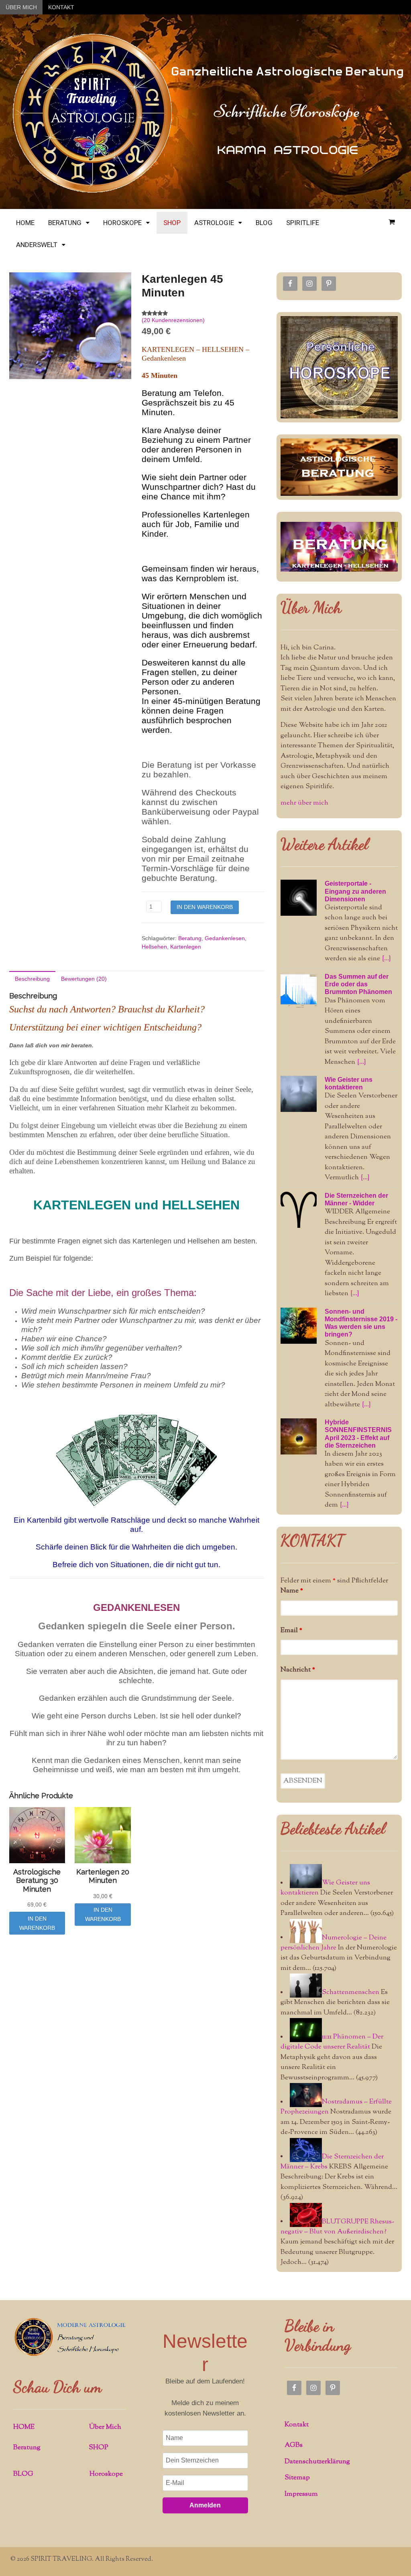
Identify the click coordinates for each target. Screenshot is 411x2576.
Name (292, 1591)
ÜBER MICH (21, 7)
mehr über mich (304, 803)
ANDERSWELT (37, 245)
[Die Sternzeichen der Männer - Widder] (299, 1210)
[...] (386, 959)
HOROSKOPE (122, 223)
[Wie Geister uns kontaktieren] (299, 1094)
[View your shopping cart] (392, 222)
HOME (25, 223)
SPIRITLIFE (303, 223)
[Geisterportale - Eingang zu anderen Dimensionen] (299, 898)
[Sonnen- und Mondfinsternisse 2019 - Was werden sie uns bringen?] (299, 1326)
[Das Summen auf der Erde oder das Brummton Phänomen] (299, 991)
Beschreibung (32, 979)
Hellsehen (154, 947)
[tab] (32, 979)
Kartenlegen (186, 947)
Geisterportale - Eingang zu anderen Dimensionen (355, 891)
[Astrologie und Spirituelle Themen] (92, 191)
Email (291, 1631)
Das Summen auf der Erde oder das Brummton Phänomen (358, 984)
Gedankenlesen (225, 938)
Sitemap (297, 2478)
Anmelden (205, 2505)
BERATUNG (65, 223)
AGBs (294, 2445)
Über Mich (105, 2427)
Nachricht (298, 1670)
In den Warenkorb (205, 907)
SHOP (172, 223)
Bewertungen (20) (84, 979)
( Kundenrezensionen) (173, 320)
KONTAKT (61, 7)
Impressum (301, 2494)
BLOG (264, 223)
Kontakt (297, 2425)
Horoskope (106, 2474)
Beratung (190, 938)
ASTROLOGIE (214, 223)
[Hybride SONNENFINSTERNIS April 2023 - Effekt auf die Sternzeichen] (299, 1436)
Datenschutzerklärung (317, 2462)
